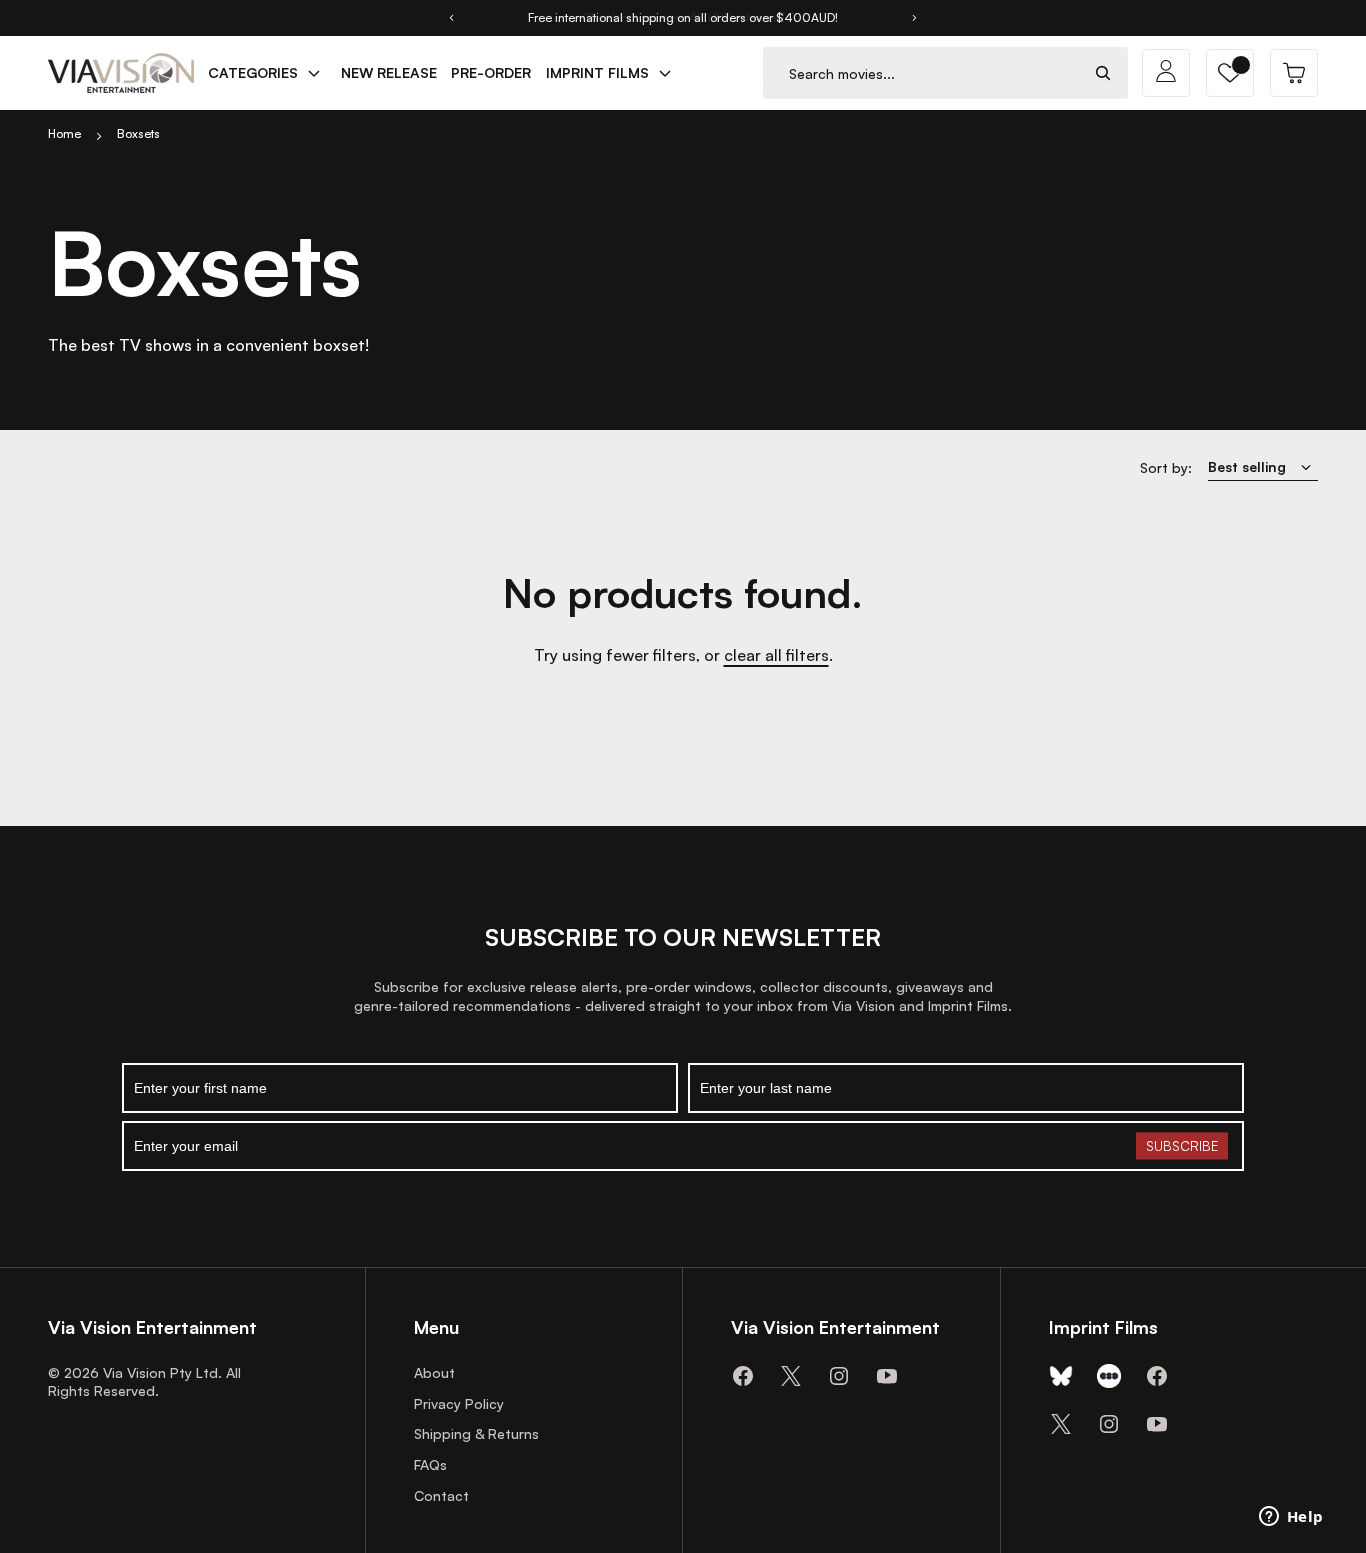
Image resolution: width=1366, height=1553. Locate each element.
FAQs (430, 1464)
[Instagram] (839, 1376)
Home (64, 133)
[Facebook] (743, 1376)
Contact (441, 1495)
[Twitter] (791, 1376)
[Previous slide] (451, 18)
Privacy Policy (459, 1403)
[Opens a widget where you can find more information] (1291, 1518)
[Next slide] (915, 18)
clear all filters (776, 655)
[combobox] (921, 73)
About (434, 1372)
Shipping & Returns (476, 1433)
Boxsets (138, 133)
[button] (1230, 73)
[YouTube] (887, 1376)
